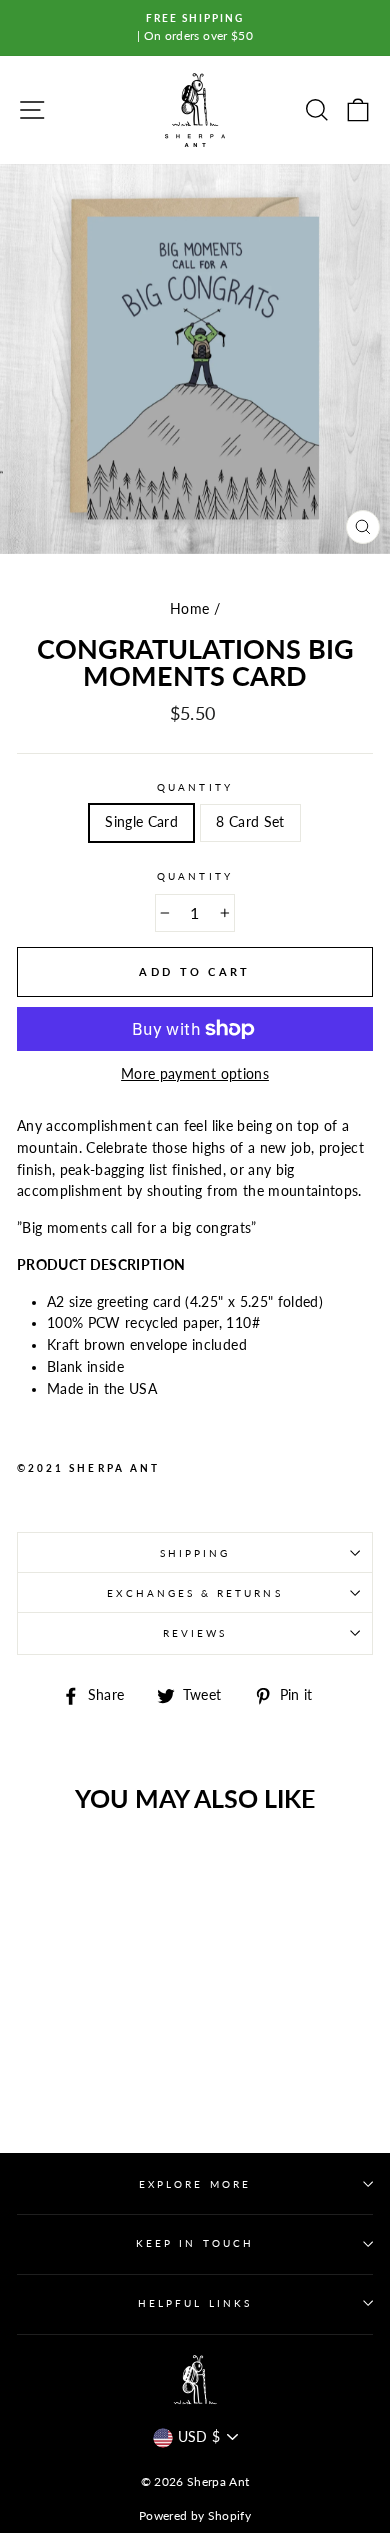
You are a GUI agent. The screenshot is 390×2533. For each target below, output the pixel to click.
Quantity (194, 787)
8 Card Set (250, 822)
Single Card (141, 822)
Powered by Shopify (195, 2515)
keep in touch (195, 2243)
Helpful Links (195, 2303)
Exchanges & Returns (194, 1593)
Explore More (195, 2184)
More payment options (195, 1074)
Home (189, 609)
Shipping (195, 1553)
